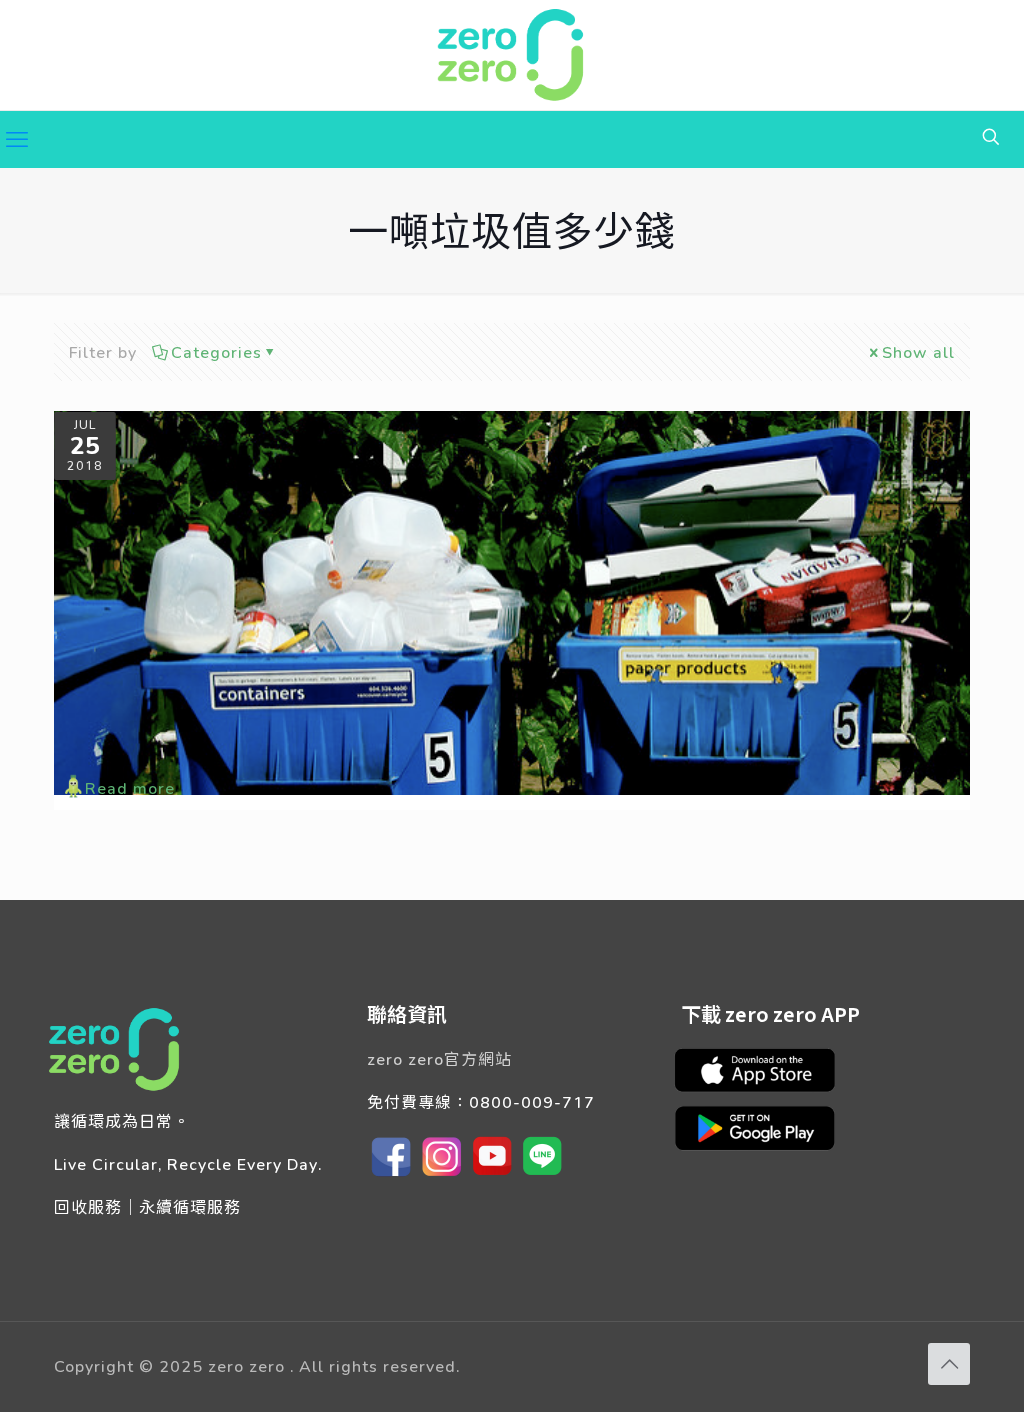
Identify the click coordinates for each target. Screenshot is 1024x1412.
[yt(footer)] (492, 1174)
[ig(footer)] (442, 1174)
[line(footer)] (542, 1174)
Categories (216, 351)
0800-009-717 (532, 1101)
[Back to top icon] (949, 1364)
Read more (130, 787)
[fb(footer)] (392, 1174)
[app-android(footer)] (765, 1147)
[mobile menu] (17, 139)
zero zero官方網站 (439, 1058)
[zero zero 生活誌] (512, 55)
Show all (918, 351)
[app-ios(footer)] (765, 1088)
